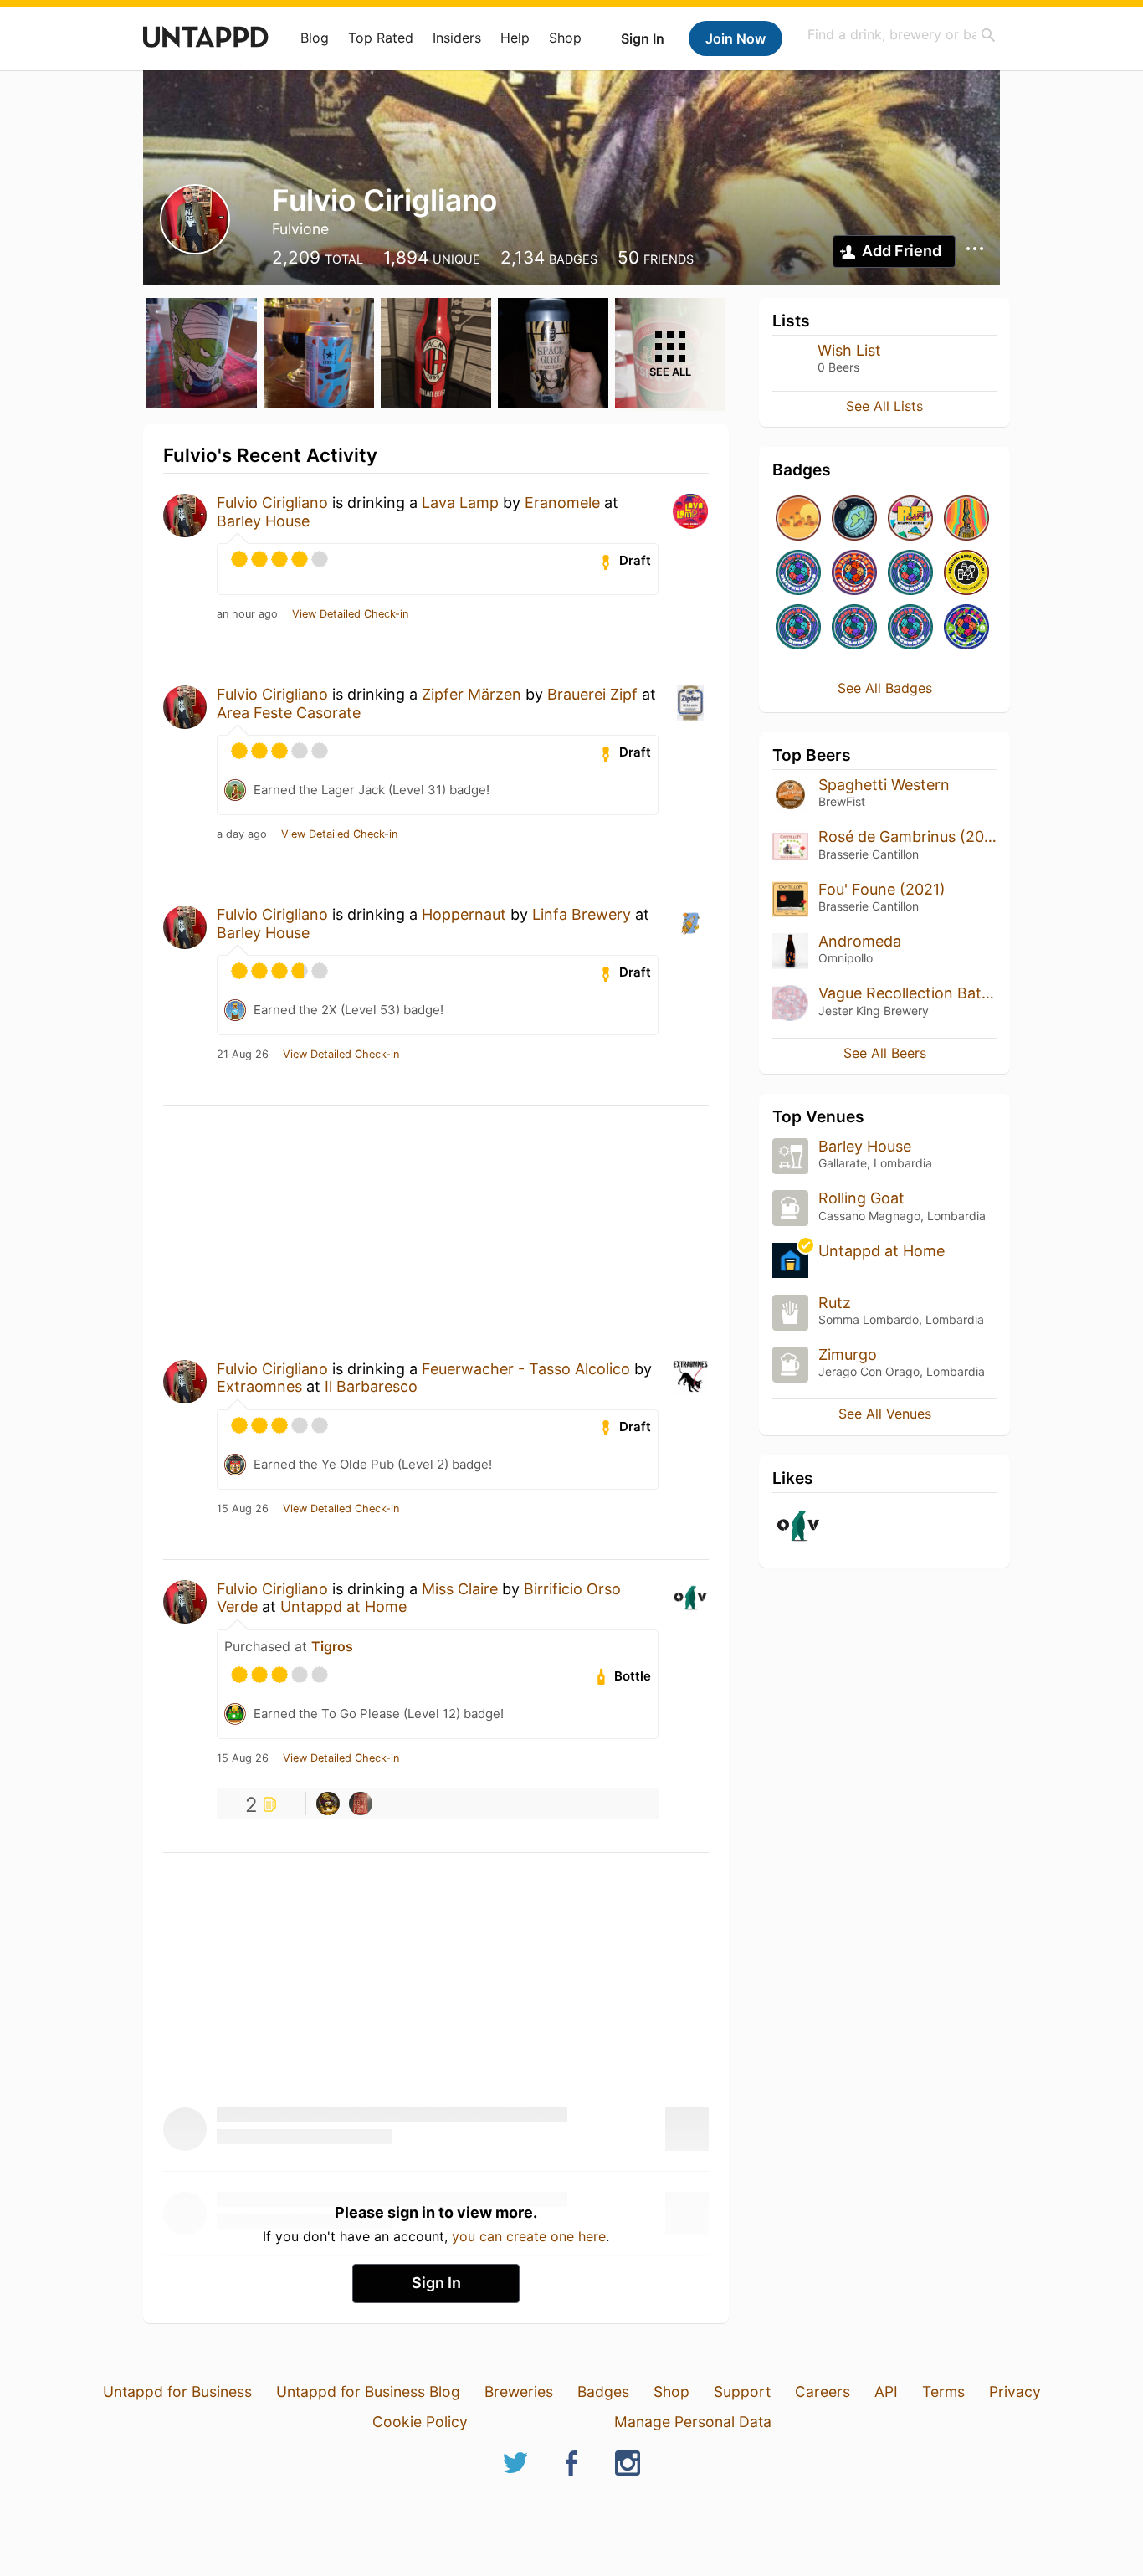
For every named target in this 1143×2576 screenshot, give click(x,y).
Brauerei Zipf (592, 694)
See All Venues (885, 1414)
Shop (565, 38)
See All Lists (884, 406)
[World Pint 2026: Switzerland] (798, 574)
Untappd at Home (343, 1606)
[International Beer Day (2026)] (854, 519)
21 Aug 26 (243, 1055)
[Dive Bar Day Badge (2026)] (966, 519)
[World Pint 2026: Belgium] (854, 628)
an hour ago (247, 614)
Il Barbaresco (371, 1386)
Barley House (263, 521)
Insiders (457, 38)
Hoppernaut (464, 914)
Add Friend (902, 251)
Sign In (643, 38)
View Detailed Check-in (350, 614)
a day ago (242, 834)
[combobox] (902, 35)
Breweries (519, 2391)
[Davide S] (328, 1804)
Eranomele (562, 503)
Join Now (736, 38)
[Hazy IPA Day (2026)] (798, 519)
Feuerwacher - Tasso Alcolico (526, 1369)
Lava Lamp (460, 503)
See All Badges (885, 688)
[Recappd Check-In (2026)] (910, 519)
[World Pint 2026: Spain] (798, 628)
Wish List (849, 350)
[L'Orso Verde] (798, 1527)
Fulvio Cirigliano (272, 503)
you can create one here (529, 2236)
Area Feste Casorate (289, 713)
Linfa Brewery (582, 914)
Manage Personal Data (693, 2422)
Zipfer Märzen (472, 694)
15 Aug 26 (243, 1509)
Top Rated (381, 38)
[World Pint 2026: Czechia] (910, 574)
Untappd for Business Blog (368, 2391)
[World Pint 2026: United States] (966, 628)
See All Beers (885, 1053)
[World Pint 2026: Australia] (854, 574)
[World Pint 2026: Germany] (910, 628)
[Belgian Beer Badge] (966, 574)
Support (742, 2391)
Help (515, 38)
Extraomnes (259, 1386)
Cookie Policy (420, 2422)
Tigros (332, 1646)
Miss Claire (460, 1589)
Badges (603, 2391)
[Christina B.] (361, 1804)
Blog (315, 38)
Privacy (1015, 2391)
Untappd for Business (177, 2391)
